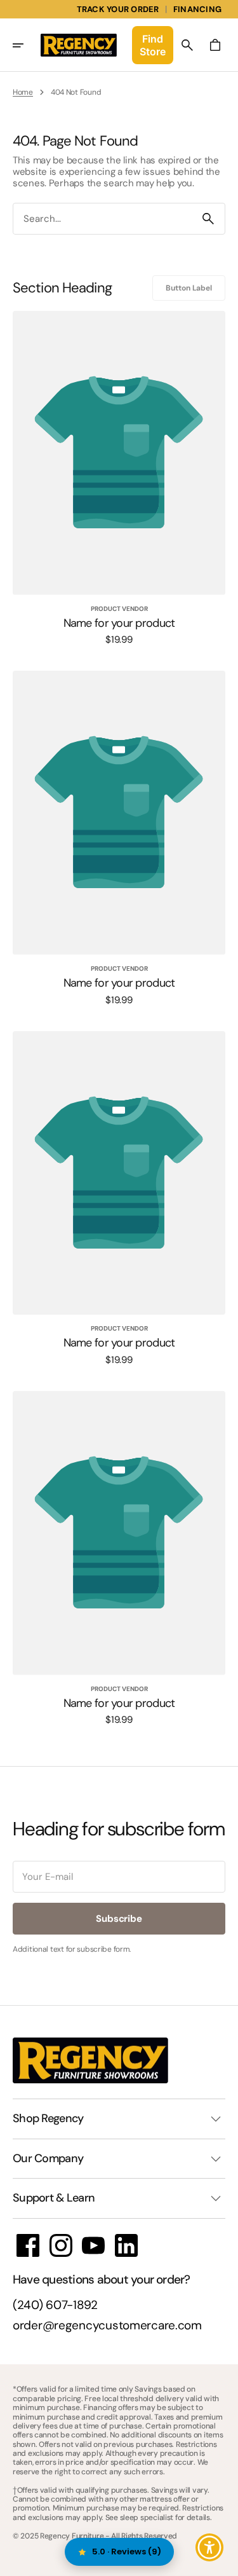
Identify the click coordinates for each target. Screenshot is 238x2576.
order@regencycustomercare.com (107, 2326)
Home (23, 92)
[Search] (208, 219)
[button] (27, 45)
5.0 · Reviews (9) (127, 2552)
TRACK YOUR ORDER (118, 9)
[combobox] (102, 219)
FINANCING (197, 9)
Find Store (153, 45)
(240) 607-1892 (55, 2305)
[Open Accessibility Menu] (210, 2548)
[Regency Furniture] (79, 45)
